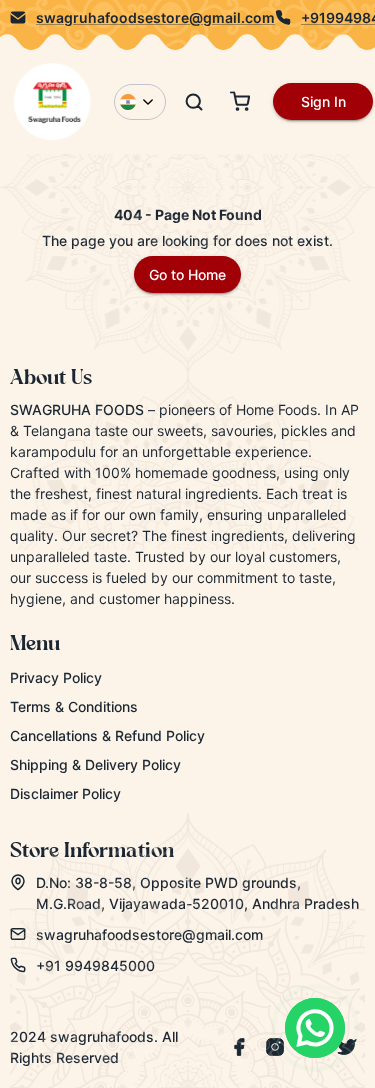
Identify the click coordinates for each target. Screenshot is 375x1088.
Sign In (323, 101)
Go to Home (187, 274)
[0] (240, 101)
